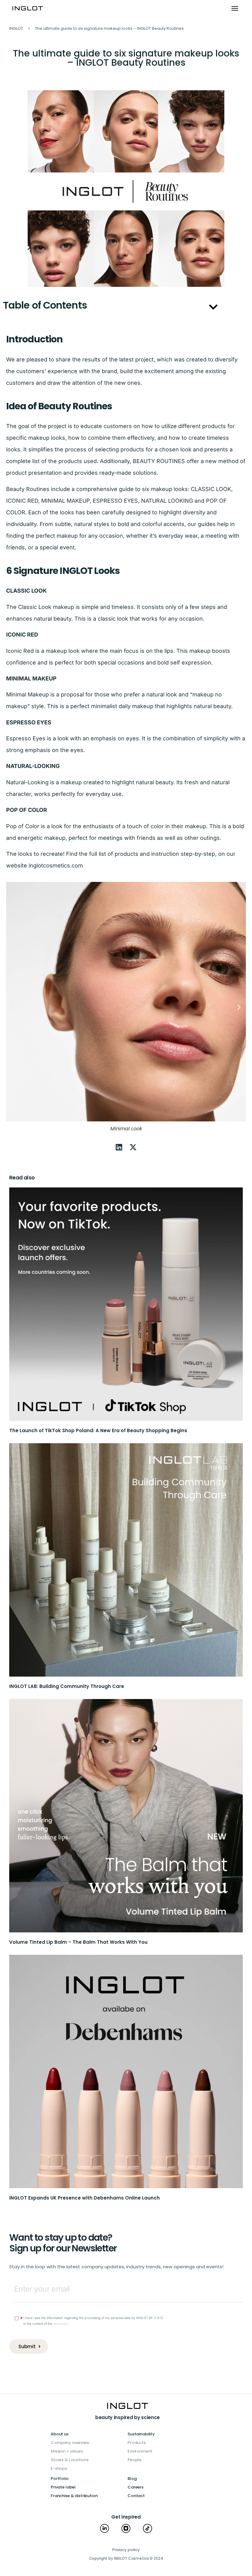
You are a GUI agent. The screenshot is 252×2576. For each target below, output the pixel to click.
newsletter (61, 2324)
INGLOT (16, 28)
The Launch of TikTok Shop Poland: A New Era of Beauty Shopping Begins (98, 1430)
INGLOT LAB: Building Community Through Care (67, 1686)
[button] (235, 9)
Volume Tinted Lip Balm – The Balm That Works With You (78, 1942)
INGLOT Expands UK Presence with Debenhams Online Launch (85, 2198)
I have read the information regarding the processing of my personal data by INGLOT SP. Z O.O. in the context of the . (94, 2320)
